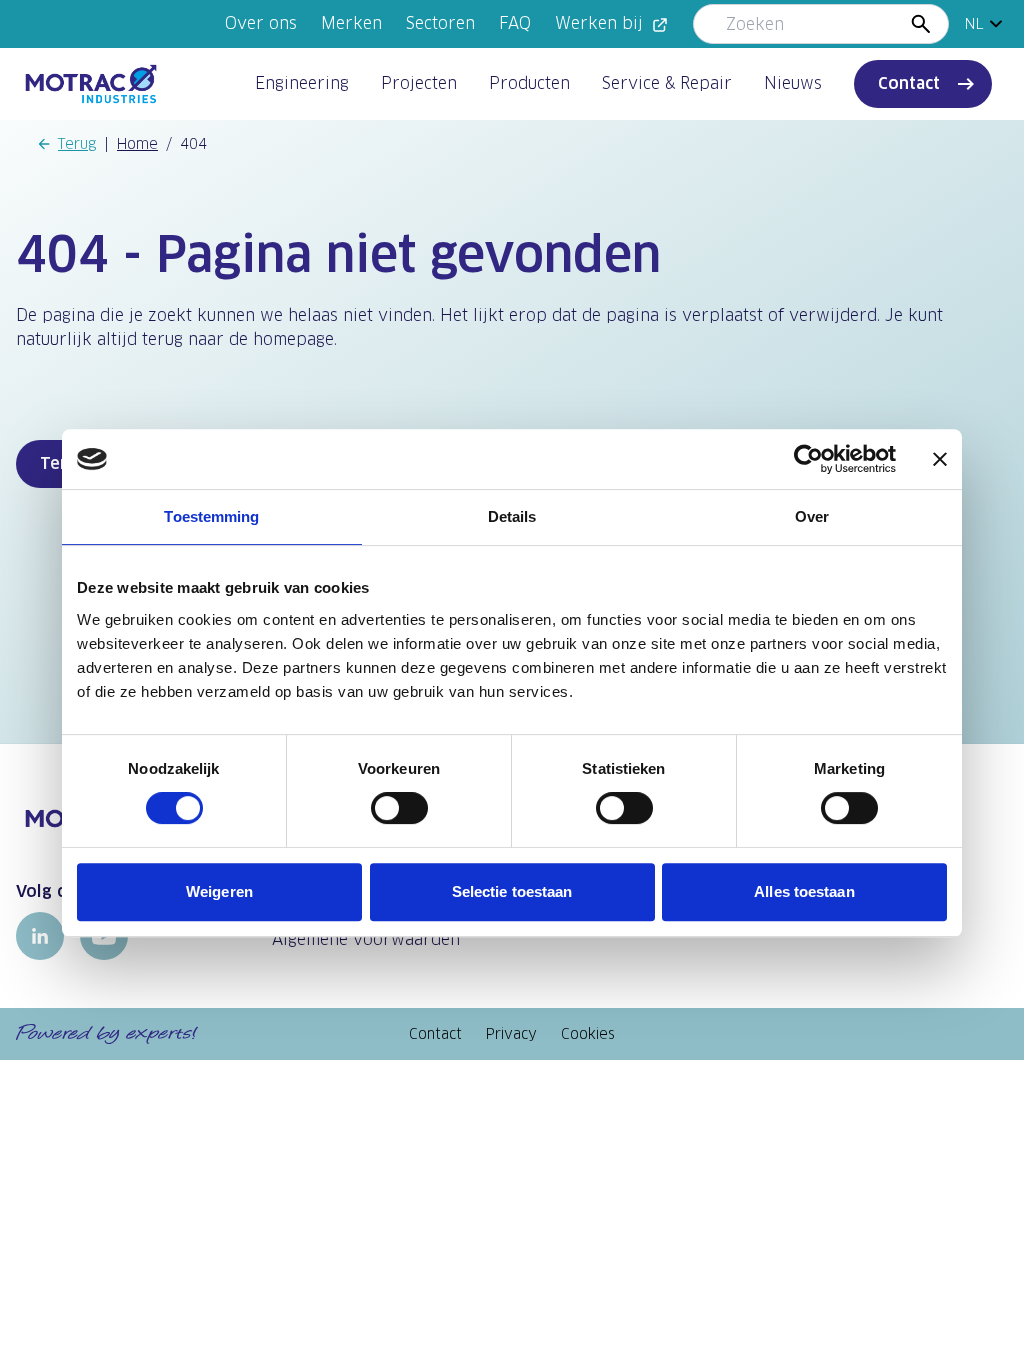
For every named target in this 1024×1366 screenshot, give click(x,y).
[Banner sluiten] (940, 459)
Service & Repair (667, 83)
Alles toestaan (804, 891)
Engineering (302, 83)
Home (137, 144)
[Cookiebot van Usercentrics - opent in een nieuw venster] (808, 459)
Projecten (419, 83)
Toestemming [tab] (211, 516)
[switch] (399, 808)
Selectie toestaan (512, 891)
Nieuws (793, 83)
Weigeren (219, 891)
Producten (529, 83)
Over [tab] (812, 516)
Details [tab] (512, 516)
